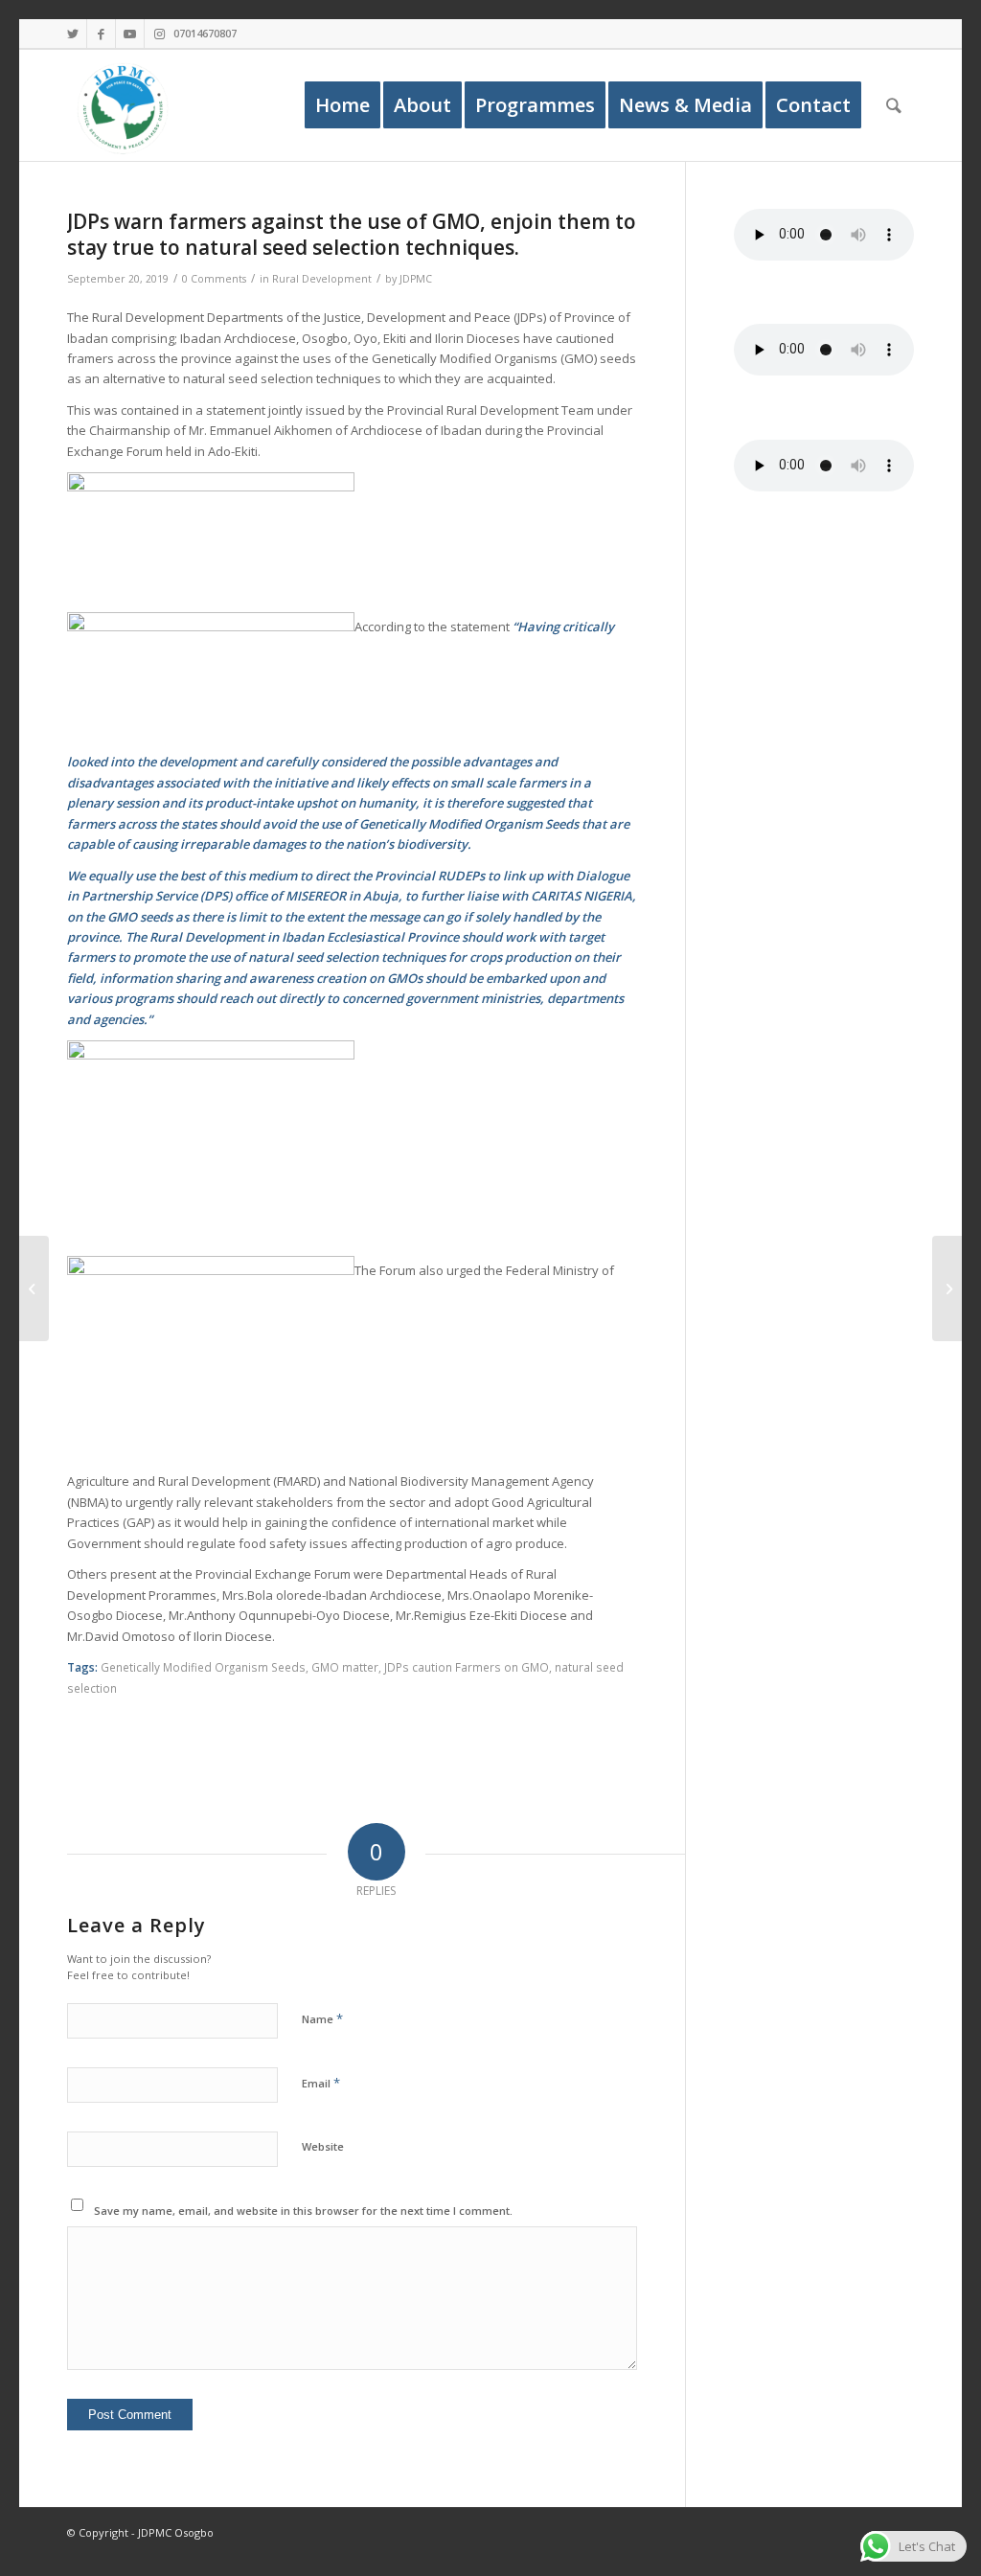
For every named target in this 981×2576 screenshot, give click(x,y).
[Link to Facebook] (101, 34)
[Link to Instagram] (159, 34)
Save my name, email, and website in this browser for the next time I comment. (303, 2211)
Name (322, 2018)
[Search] (894, 105)
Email (321, 2083)
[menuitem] (342, 105)
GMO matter (345, 1667)
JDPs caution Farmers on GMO (467, 1667)
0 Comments (214, 279)
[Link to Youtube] (130, 34)
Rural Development (322, 279)
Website (323, 2146)
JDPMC (416, 279)
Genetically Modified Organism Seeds (203, 1667)
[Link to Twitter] (72, 34)
